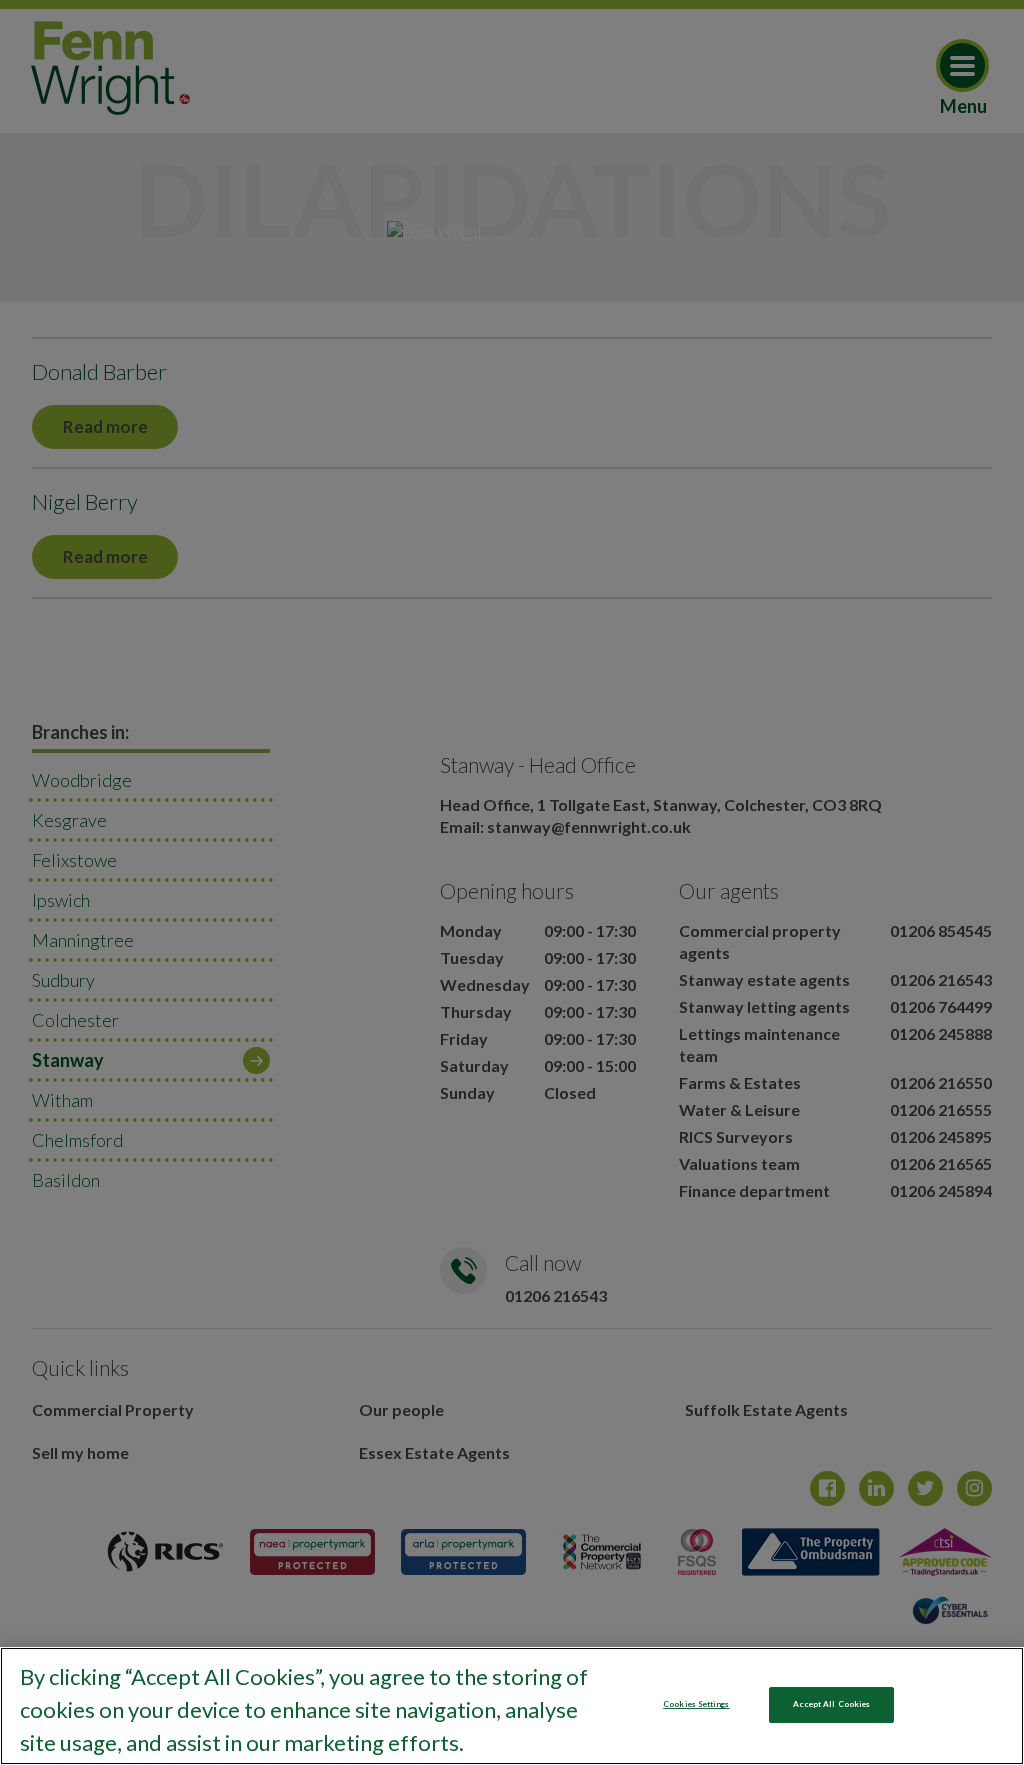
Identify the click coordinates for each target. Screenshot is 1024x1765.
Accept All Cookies (831, 1704)
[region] (512, 1706)
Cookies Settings (696, 1704)
